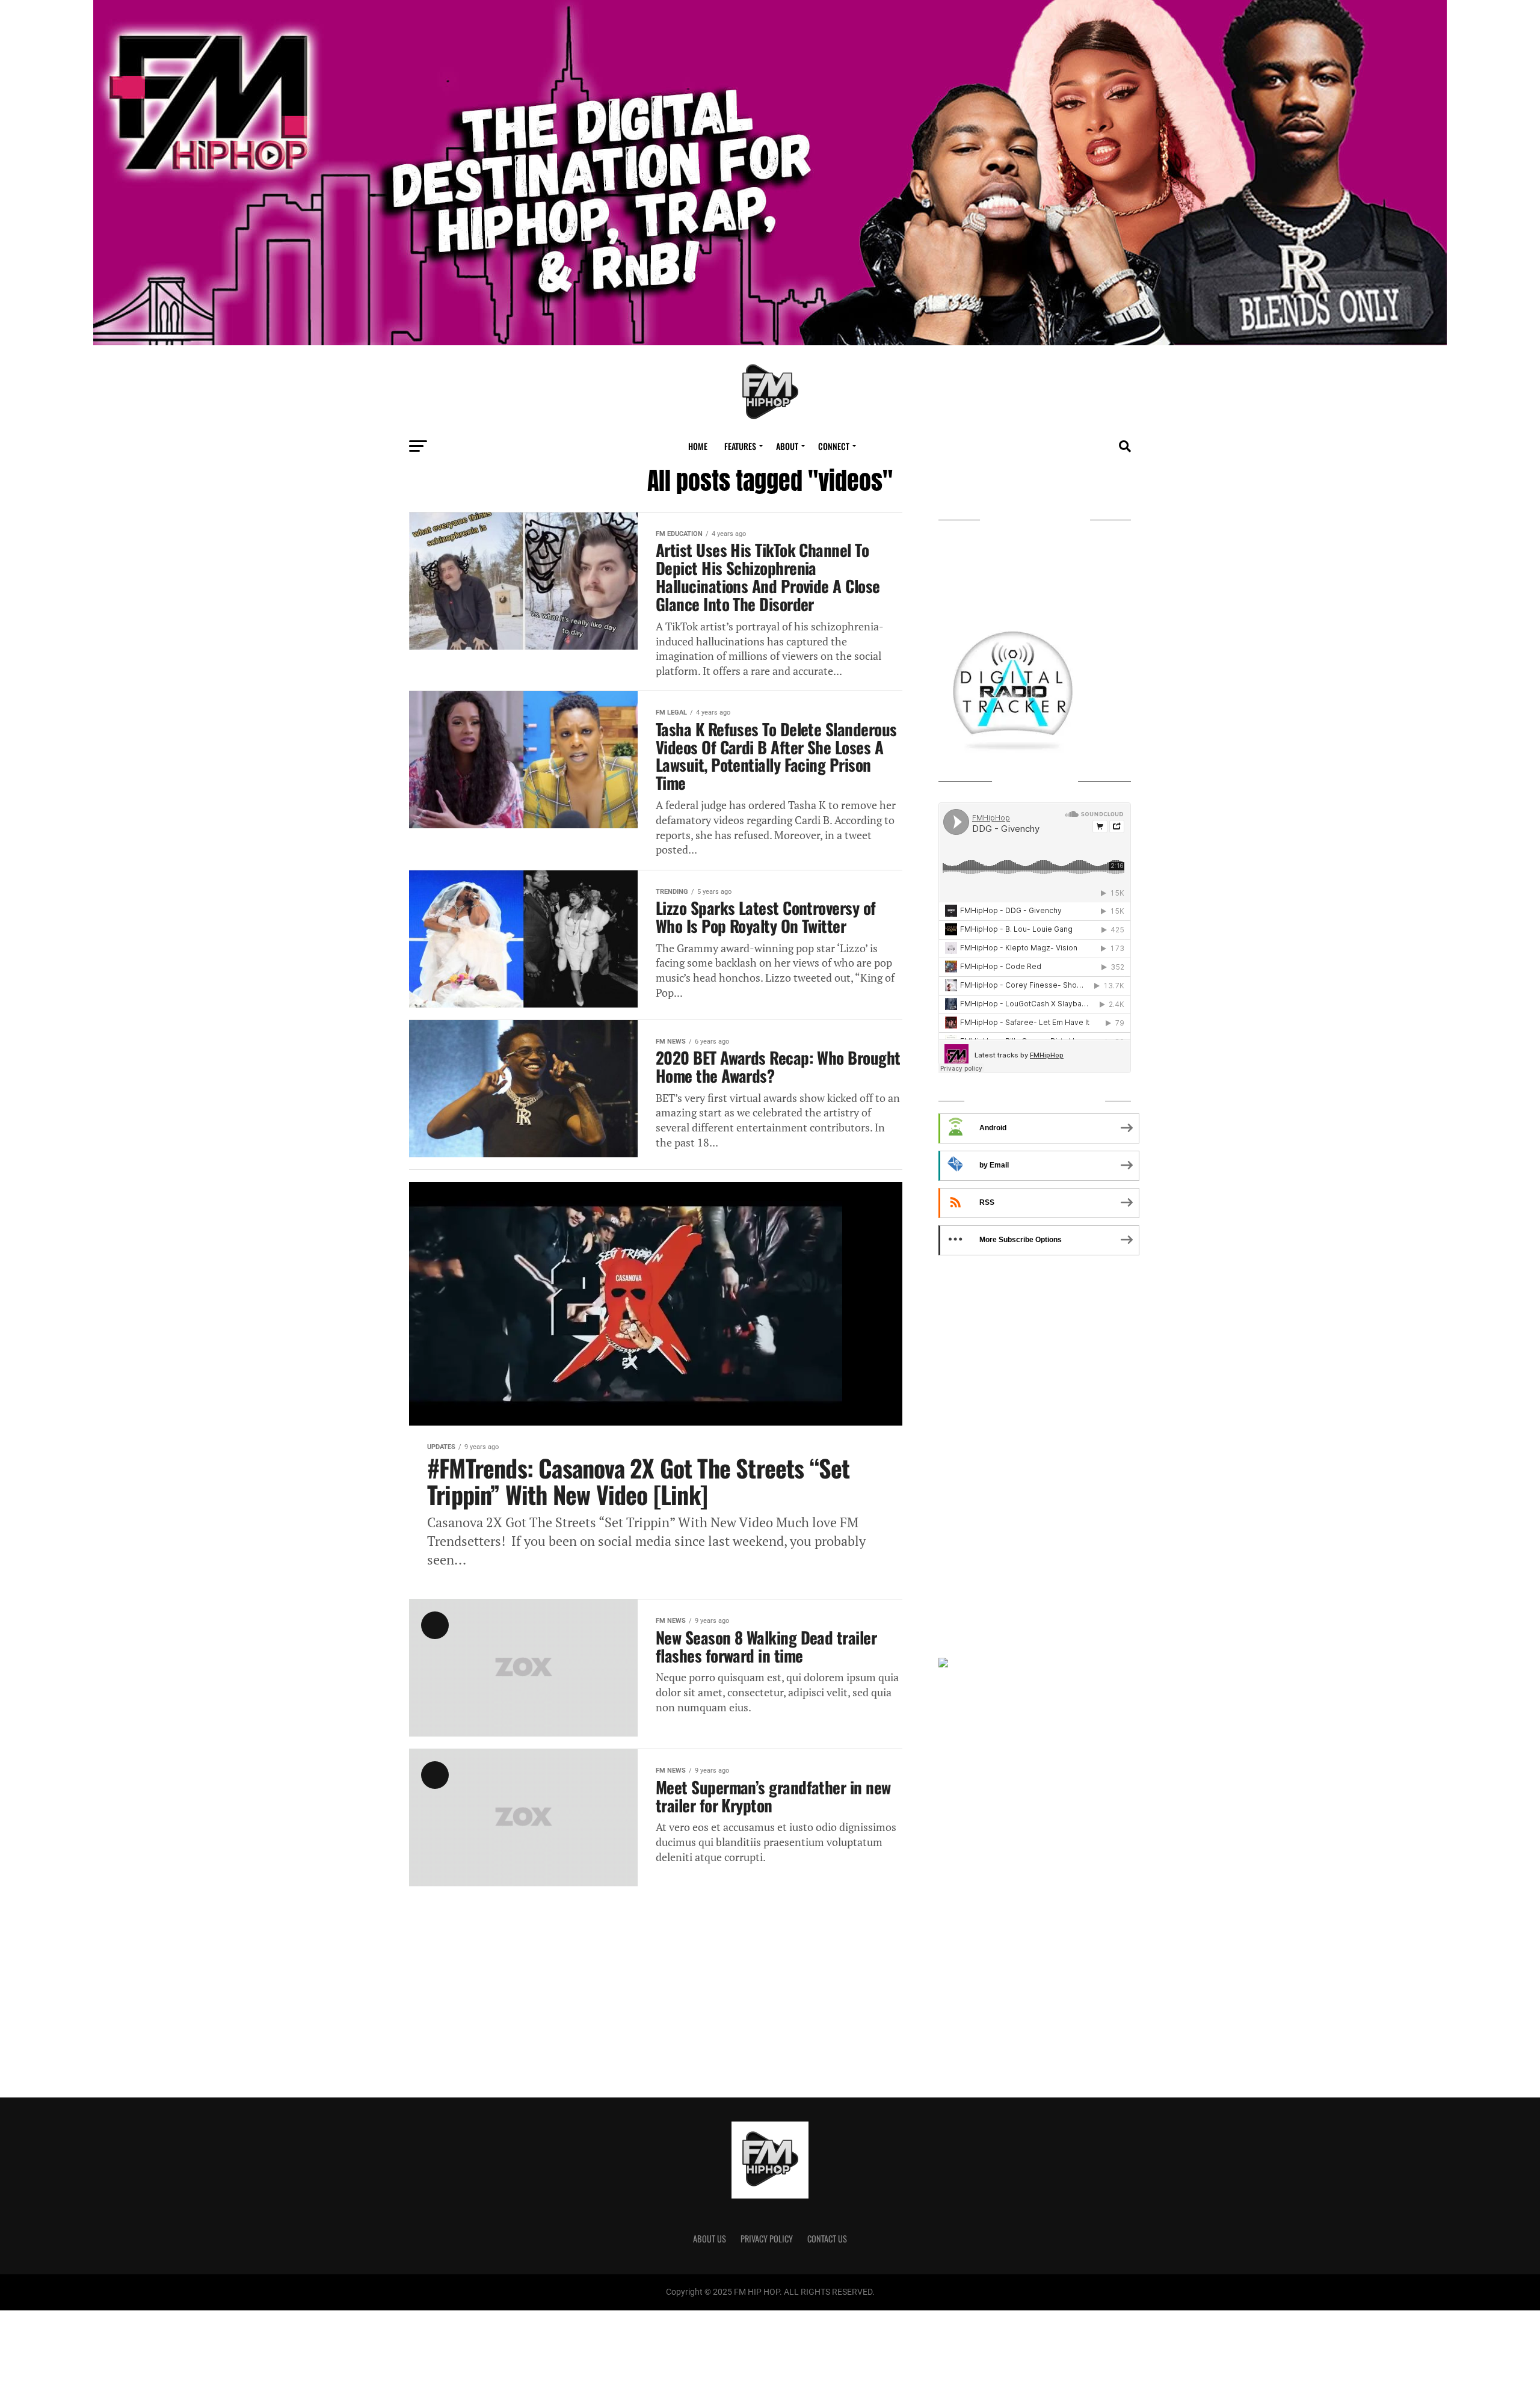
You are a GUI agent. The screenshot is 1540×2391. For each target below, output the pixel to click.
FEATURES (740, 446)
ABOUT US (710, 2239)
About (787, 446)
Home (698, 446)
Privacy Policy (767, 2239)
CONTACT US (827, 2239)
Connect (834, 446)
